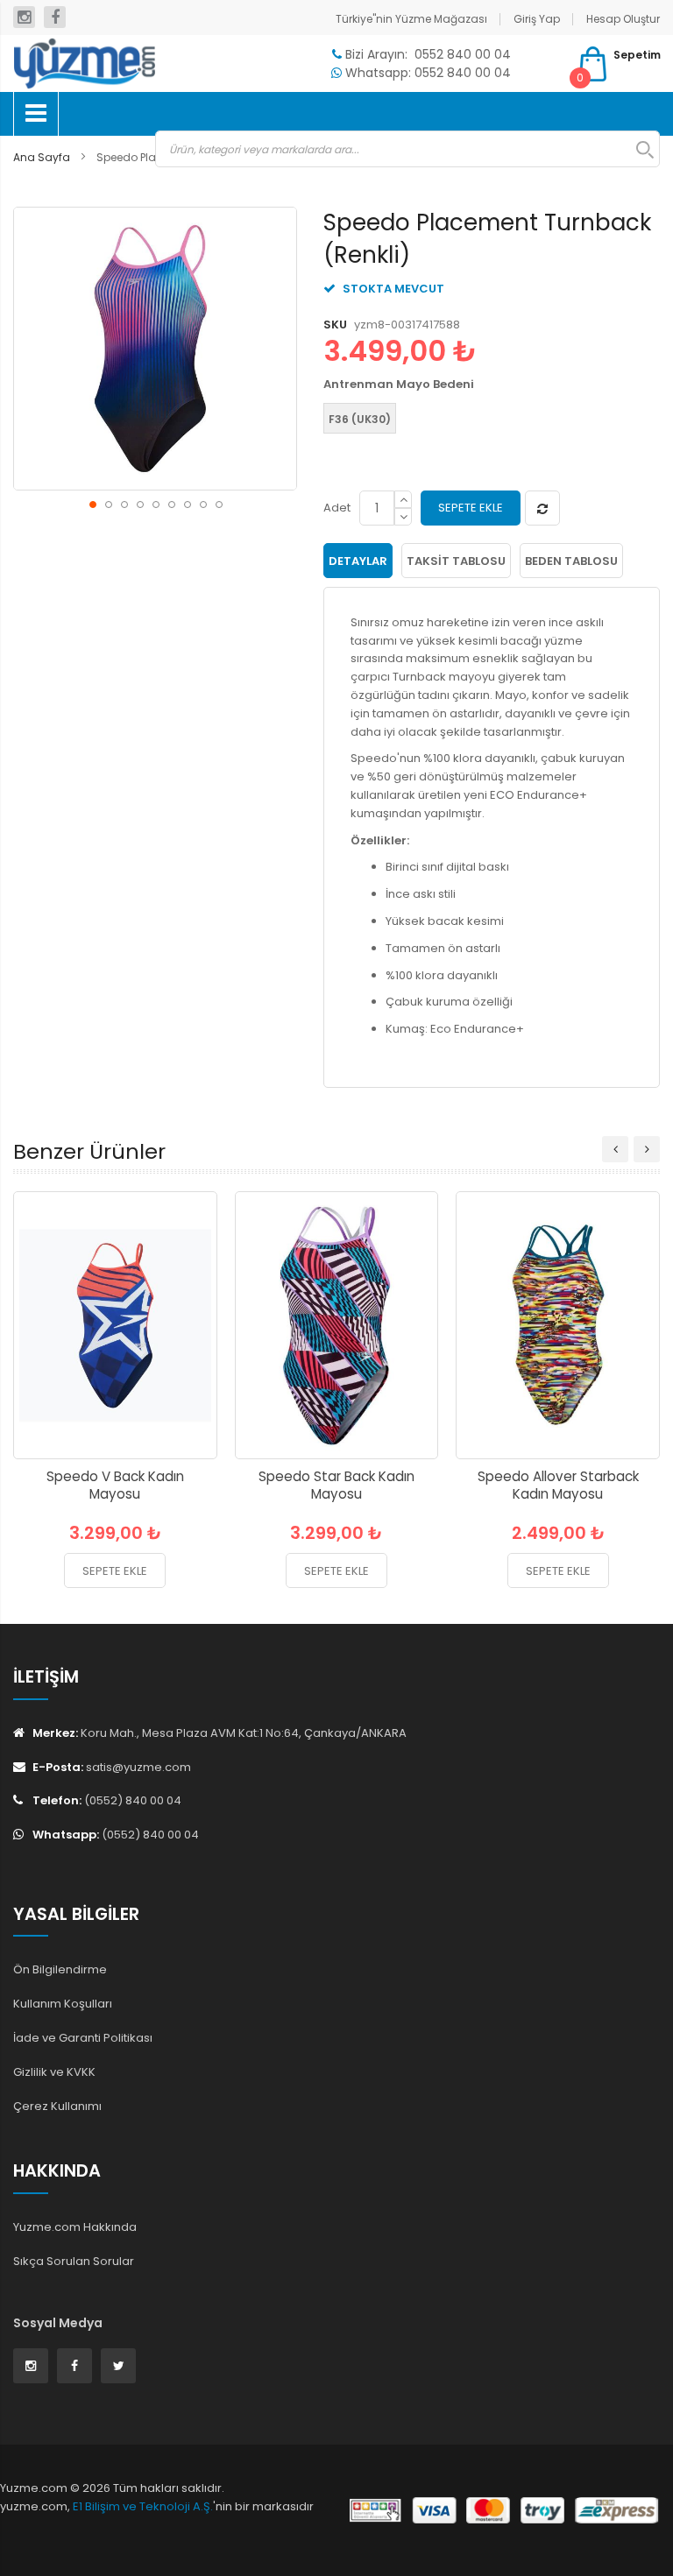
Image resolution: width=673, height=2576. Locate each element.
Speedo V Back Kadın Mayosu (115, 1486)
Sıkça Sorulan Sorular (74, 2261)
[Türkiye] (84, 64)
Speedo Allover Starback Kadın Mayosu (558, 1486)
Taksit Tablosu (456, 561)
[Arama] (636, 150)
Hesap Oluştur (623, 19)
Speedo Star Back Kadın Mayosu (336, 1486)
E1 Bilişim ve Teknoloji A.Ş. (143, 2506)
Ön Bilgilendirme (60, 1969)
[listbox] (487, 420)
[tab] (358, 561)
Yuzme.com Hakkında (75, 2227)
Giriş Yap (537, 19)
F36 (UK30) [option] (360, 419)
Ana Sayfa (42, 157)
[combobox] (407, 149)
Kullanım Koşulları (63, 2004)
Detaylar (358, 561)
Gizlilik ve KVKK (54, 2072)
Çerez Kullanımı (57, 2106)
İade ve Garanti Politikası (83, 2038)
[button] (92, 504)
